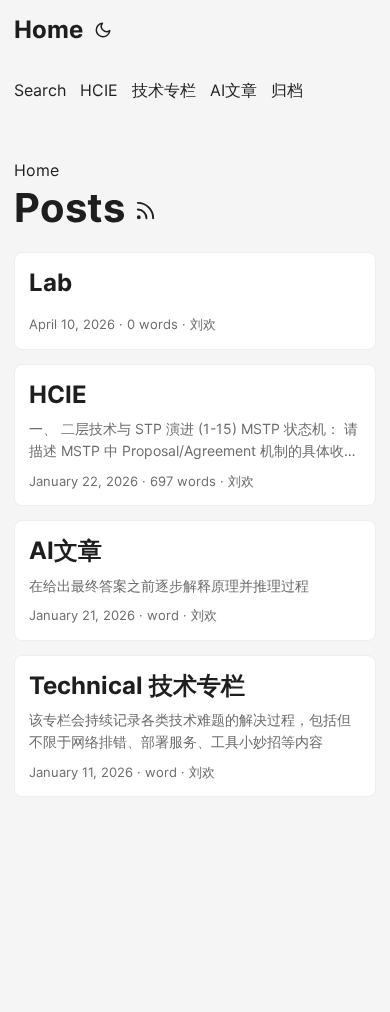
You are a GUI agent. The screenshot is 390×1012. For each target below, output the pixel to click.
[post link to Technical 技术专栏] (195, 726)
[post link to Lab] (195, 301)
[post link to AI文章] (195, 580)
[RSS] (145, 207)
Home (48, 29)
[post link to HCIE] (195, 435)
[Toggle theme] (103, 30)
